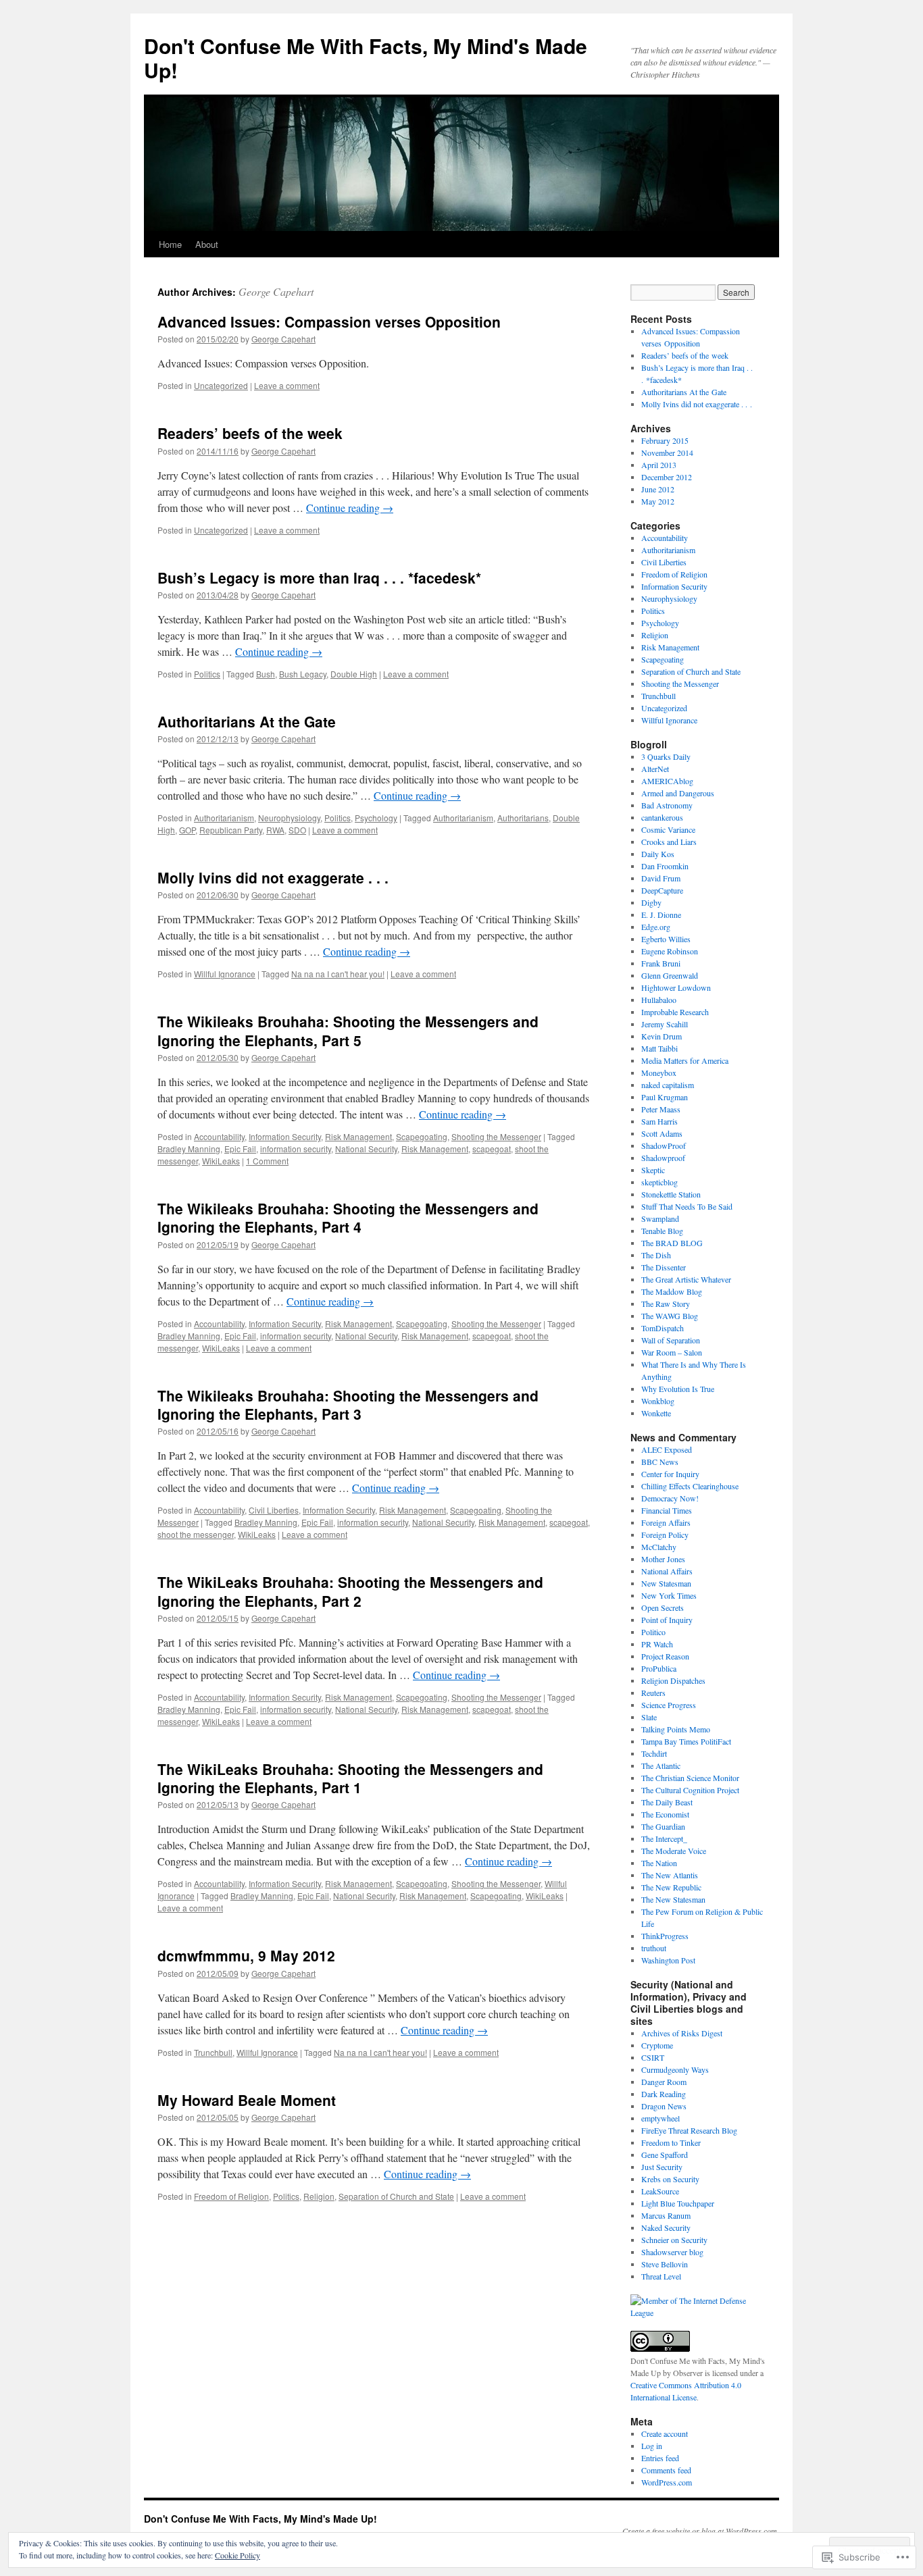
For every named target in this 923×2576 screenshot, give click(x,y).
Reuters (653, 1693)
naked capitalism (668, 1085)
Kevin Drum (662, 1036)
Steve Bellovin (665, 2264)
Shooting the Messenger (496, 1136)
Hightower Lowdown (676, 987)
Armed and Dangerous (678, 793)
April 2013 (659, 465)
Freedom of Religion (231, 2196)
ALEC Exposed (667, 1449)
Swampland (660, 1218)
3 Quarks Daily (666, 756)
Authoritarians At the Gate (247, 721)
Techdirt (654, 1753)
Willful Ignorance (225, 974)
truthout (654, 1948)
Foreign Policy (665, 1535)
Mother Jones (663, 1559)
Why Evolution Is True (678, 1389)
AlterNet (655, 769)
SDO (297, 830)
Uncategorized (221, 385)
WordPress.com (667, 2482)
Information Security (285, 1136)
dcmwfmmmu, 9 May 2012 (246, 1955)
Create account (665, 2433)
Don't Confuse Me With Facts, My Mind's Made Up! (366, 58)
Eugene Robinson (670, 951)
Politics (207, 674)
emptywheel (660, 2118)
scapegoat (492, 1149)
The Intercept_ (664, 1838)
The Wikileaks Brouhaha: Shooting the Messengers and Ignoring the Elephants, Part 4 (348, 1217)
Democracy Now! (670, 1498)
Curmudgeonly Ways (675, 2069)
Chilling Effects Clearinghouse (690, 1486)
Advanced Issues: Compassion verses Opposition (329, 321)
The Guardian (663, 1826)
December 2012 (667, 477)
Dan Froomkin (665, 866)
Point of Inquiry (667, 1620)
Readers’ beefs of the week (250, 433)
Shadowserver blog (672, 2252)
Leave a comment (287, 385)
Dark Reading (664, 2094)
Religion (319, 2196)
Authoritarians (523, 818)
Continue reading (350, 508)
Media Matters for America (685, 1060)
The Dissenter (664, 1267)
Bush (266, 674)
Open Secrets (663, 1607)
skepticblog (659, 1182)
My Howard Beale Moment (247, 2100)
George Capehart (276, 291)
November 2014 (667, 453)
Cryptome (657, 2045)
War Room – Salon (672, 1352)
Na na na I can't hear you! (338, 974)
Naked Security (666, 2227)
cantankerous (662, 817)
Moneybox (659, 1073)
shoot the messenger (196, 1534)
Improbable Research (675, 1012)
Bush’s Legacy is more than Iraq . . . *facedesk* (319, 577)
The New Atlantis (670, 1875)
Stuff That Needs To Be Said (687, 1206)
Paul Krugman (665, 1097)
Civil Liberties (274, 1510)
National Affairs (667, 1571)
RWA (275, 830)
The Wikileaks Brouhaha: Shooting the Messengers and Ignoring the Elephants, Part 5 (348, 1030)
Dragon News (664, 2106)
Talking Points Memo (676, 1729)
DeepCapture (662, 890)
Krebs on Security (670, 2179)
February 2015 (665, 440)
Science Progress (669, 1705)
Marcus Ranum (666, 2215)
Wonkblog (658, 1401)
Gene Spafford (665, 2155)
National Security (366, 1149)
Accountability (219, 1136)
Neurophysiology (289, 818)
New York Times (669, 1595)
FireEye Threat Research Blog (689, 2130)
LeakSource (660, 2191)
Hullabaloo (659, 1000)
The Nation (659, 1863)
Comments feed (666, 2470)
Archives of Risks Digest (682, 2033)
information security (296, 1149)
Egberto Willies (666, 939)
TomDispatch (663, 1328)
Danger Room (664, 2082)
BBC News (660, 1462)
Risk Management (358, 1136)
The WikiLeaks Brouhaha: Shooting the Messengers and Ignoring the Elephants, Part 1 (350, 1778)
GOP (187, 830)
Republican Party (231, 830)
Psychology (376, 818)
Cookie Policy (238, 2555)
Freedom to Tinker (671, 2142)
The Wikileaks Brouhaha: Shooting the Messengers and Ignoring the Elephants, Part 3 (348, 1405)
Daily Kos (658, 854)
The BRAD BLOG (672, 1243)
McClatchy (659, 1547)
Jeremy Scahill (665, 1024)
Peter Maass (661, 1109)
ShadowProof (664, 1145)
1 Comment (267, 1161)
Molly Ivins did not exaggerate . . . (273, 877)
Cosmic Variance (668, 829)
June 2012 (658, 489)
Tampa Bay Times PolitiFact (686, 1741)
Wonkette (656, 1413)
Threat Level (661, 2276)
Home (170, 244)
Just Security (662, 2167)
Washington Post (668, 1960)
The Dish (656, 1255)
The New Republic (671, 1887)
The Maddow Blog (672, 1291)
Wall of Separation (671, 1340)
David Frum (661, 878)
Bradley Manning (189, 1149)
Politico (653, 1632)
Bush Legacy (303, 674)
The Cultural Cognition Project (690, 1790)
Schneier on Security (674, 2240)
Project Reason (665, 1656)
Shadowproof (663, 1158)
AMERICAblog (667, 781)
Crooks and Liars (669, 842)
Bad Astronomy (667, 805)
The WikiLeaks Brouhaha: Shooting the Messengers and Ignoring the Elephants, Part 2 (350, 1591)
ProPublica (659, 1668)
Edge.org (656, 927)
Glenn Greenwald (670, 975)
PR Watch (657, 1644)
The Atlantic (661, 1766)
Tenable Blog (662, 1231)
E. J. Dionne (661, 915)
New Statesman (666, 1583)
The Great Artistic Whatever (686, 1279)
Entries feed (660, 2458)
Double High (354, 674)
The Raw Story (666, 1304)
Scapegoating (422, 1136)
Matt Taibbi (659, 1048)
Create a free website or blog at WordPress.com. (701, 2531)
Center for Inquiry (670, 1474)
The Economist (665, 1814)
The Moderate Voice (674, 1851)
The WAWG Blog (670, 1316)
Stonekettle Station (671, 1194)
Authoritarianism (224, 818)
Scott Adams (662, 1133)
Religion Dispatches (673, 1680)
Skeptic (653, 1170)
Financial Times (667, 1510)
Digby (651, 902)
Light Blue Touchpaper (678, 2203)
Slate (649, 1717)
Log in (652, 2446)
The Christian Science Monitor (690, 1778)
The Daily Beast (667, 1802)
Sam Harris (659, 1121)
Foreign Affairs (666, 1522)
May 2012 (658, 501)
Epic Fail (240, 1149)
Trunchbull (213, 2052)
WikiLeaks (221, 1161)
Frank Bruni (661, 963)
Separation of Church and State (396, 2196)
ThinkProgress (665, 1936)
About (207, 244)
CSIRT (653, 2057)
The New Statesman (673, 1899)
